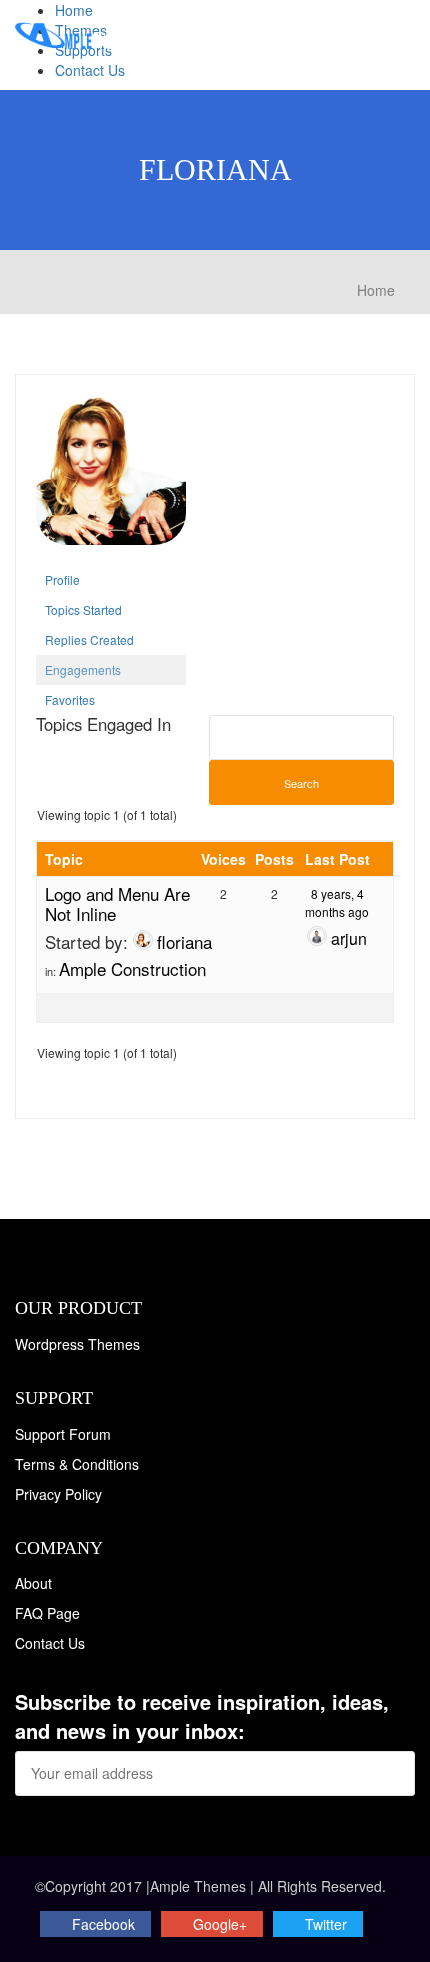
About (33, 1583)
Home (74, 10)
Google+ (220, 1924)
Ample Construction (132, 968)
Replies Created (89, 639)
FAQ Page (47, 1613)
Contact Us (90, 70)
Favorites (70, 699)
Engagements (83, 669)
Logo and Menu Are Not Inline (117, 903)
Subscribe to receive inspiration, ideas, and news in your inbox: (202, 1716)
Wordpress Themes (77, 1344)
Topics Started (83, 609)
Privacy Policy (58, 1494)
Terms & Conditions (77, 1464)
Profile (62, 579)
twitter (326, 1924)
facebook (103, 1924)
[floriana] (111, 477)
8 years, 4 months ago (337, 902)
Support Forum (63, 1434)
